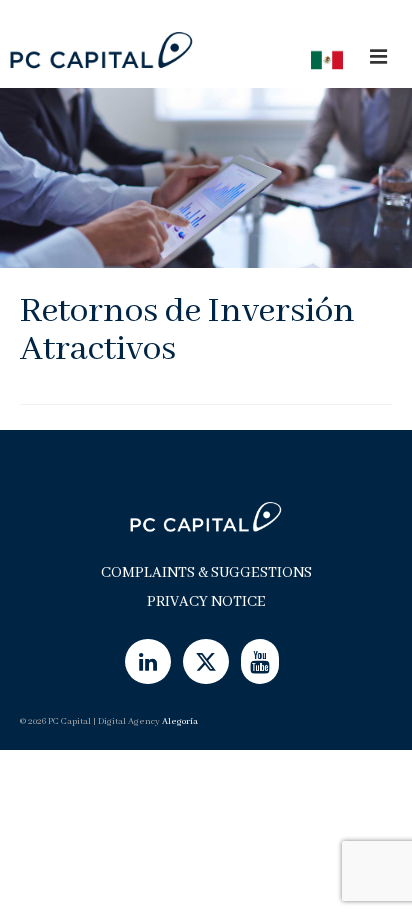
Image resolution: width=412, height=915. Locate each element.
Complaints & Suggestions (206, 573)
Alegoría (180, 721)
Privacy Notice (206, 602)
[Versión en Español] (321, 58)
